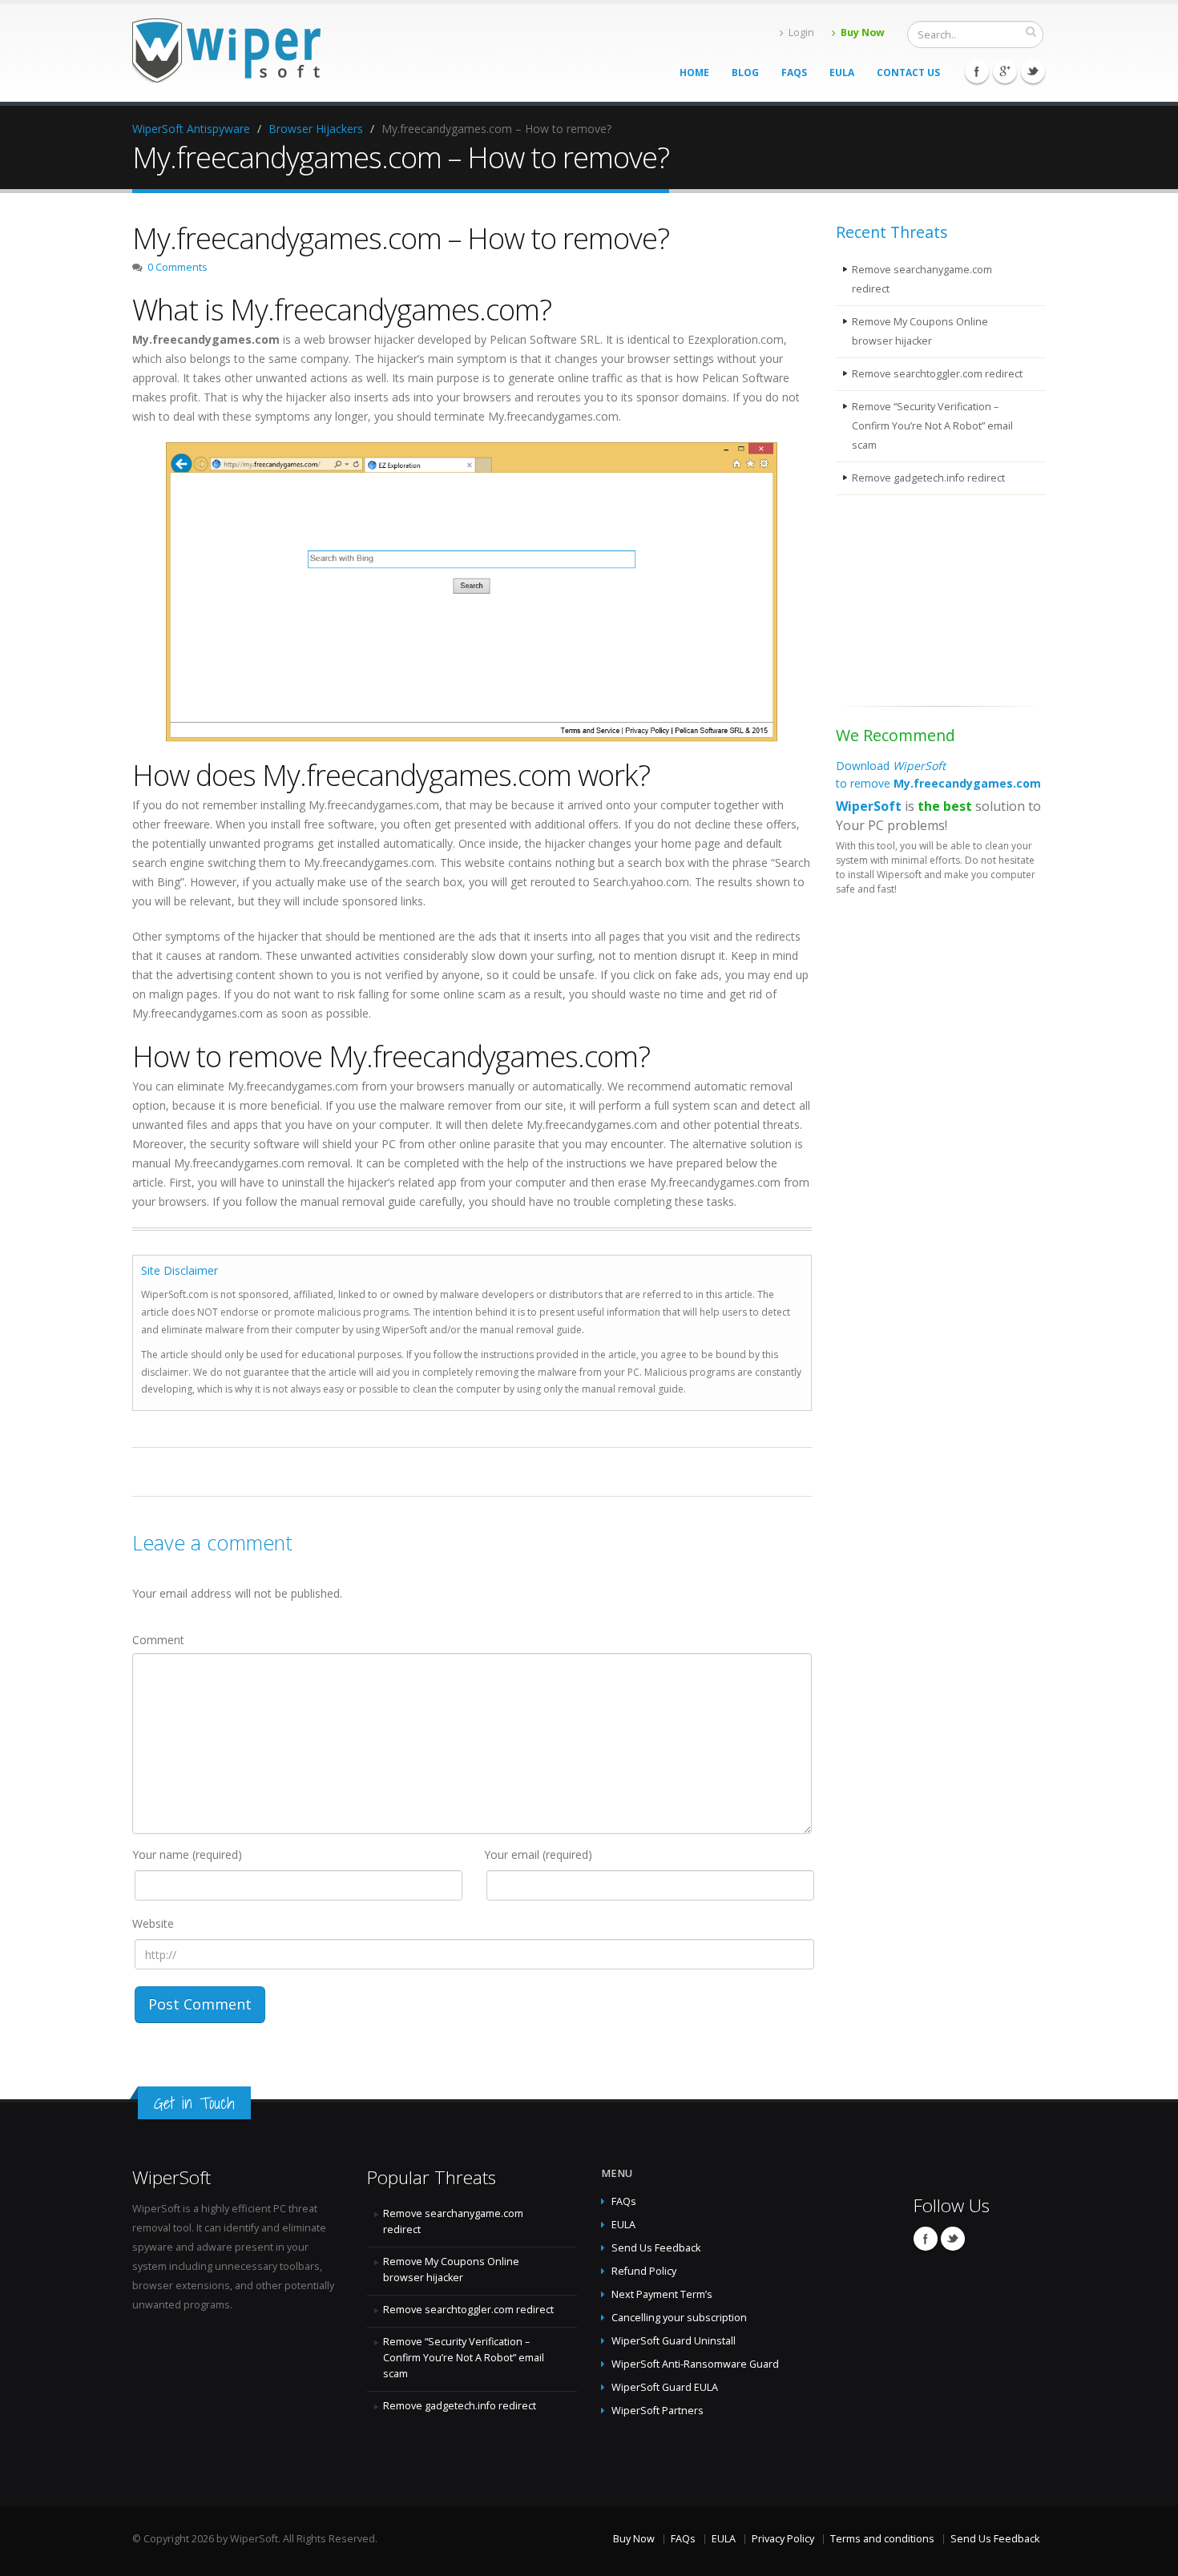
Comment (158, 1640)
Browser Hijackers (316, 129)
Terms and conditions (882, 2539)
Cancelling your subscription (679, 2318)
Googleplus (1005, 71)
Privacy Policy (783, 2539)
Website (153, 1923)
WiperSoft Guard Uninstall (674, 2341)
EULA (842, 73)
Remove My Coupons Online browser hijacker (920, 331)
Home (694, 73)
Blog (745, 73)
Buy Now (863, 32)
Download (938, 774)
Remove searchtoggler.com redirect (937, 374)
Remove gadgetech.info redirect (928, 478)
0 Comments (178, 267)
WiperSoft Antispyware (191, 129)
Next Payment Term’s (662, 2294)
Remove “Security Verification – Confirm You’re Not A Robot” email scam (932, 426)
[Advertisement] (916, 603)
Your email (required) (538, 1854)
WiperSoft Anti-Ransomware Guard (695, 2364)
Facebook (977, 71)
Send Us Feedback (656, 2248)
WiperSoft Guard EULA (665, 2387)
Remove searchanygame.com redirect (922, 279)
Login (801, 32)
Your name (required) (187, 1854)
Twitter (1033, 71)
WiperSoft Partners (658, 2411)
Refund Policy (644, 2271)
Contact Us (908, 73)
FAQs (794, 73)
